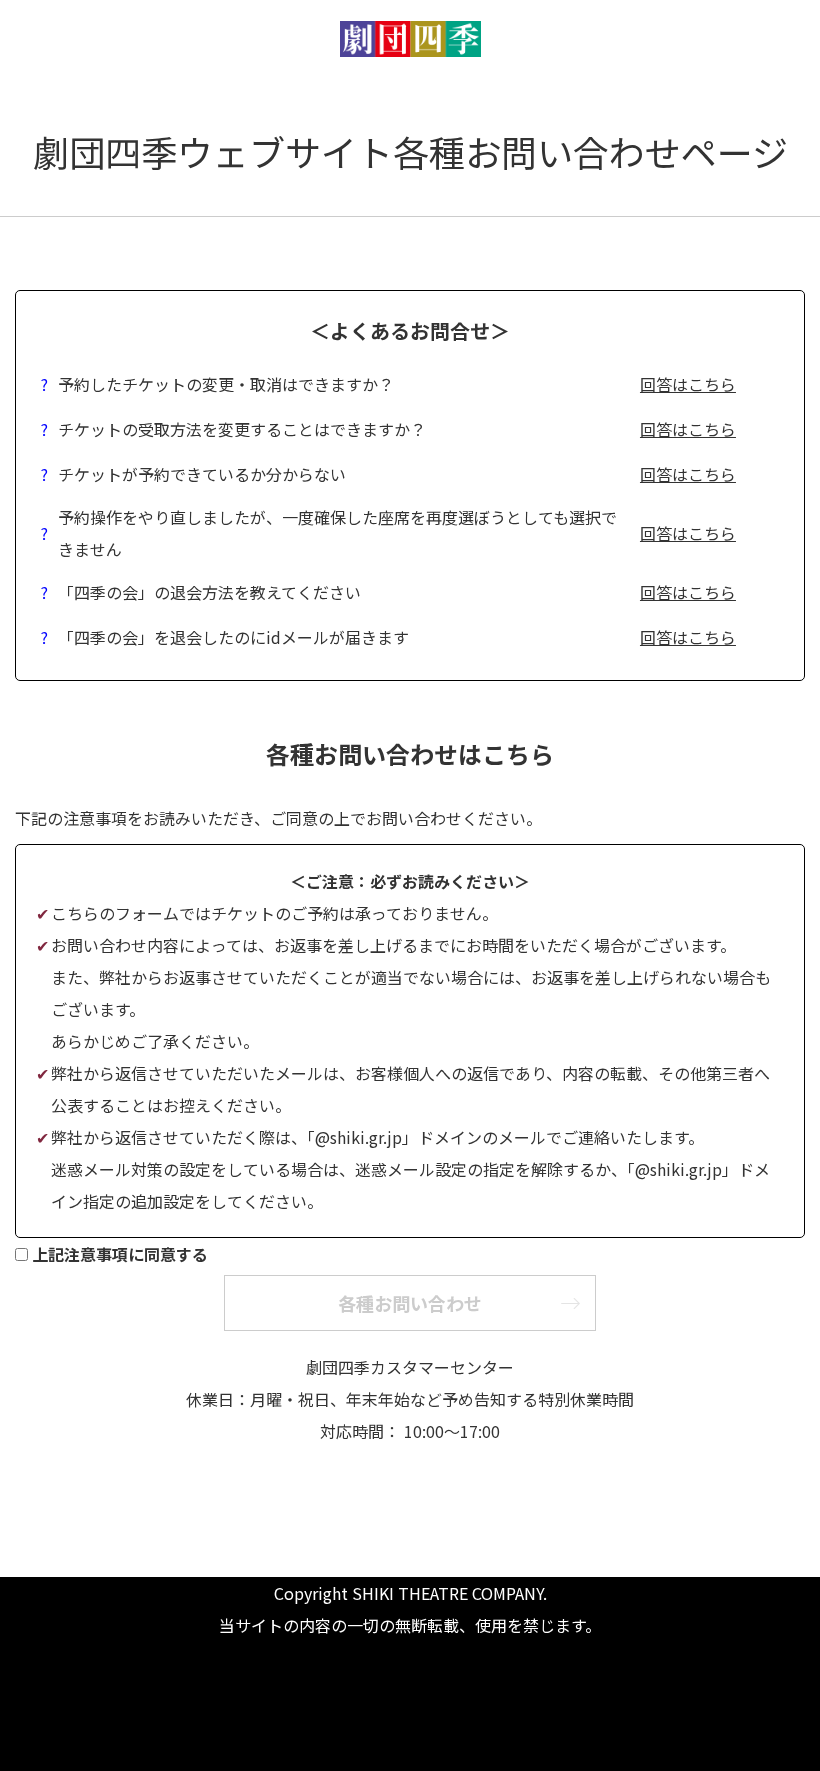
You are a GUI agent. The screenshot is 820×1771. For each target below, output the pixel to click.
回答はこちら (688, 384)
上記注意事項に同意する (120, 1254)
